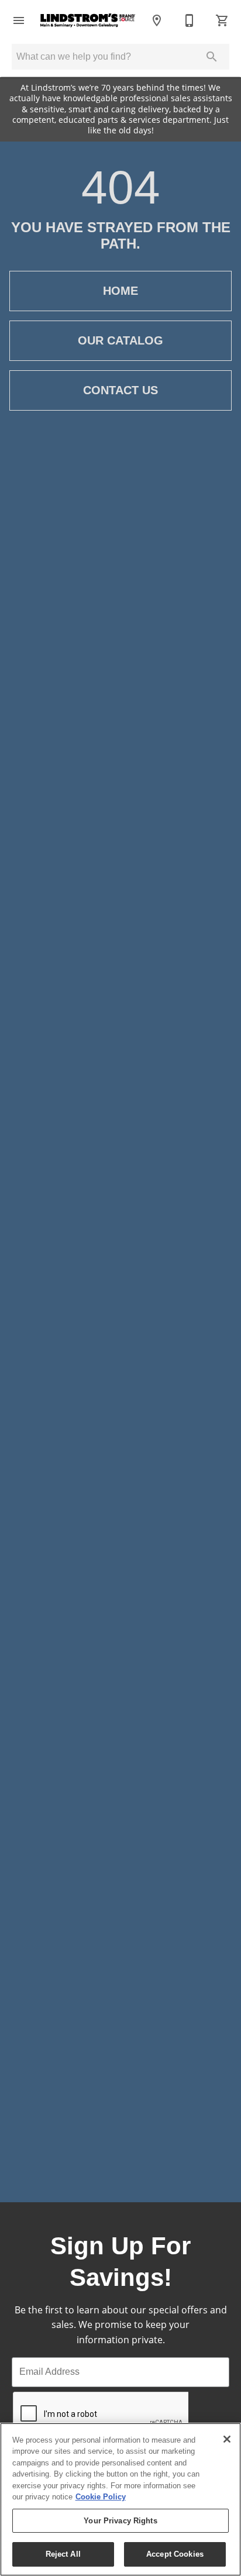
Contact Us (120, 390)
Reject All (63, 2554)
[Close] (227, 2439)
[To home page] (88, 20)
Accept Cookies (175, 2554)
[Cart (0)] (222, 20)
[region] (120, 2499)
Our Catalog (120, 340)
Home (120, 291)
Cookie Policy (101, 2497)
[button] (19, 20)
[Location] (157, 20)
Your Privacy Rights (120, 2521)
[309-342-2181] (190, 20)
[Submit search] (212, 57)
